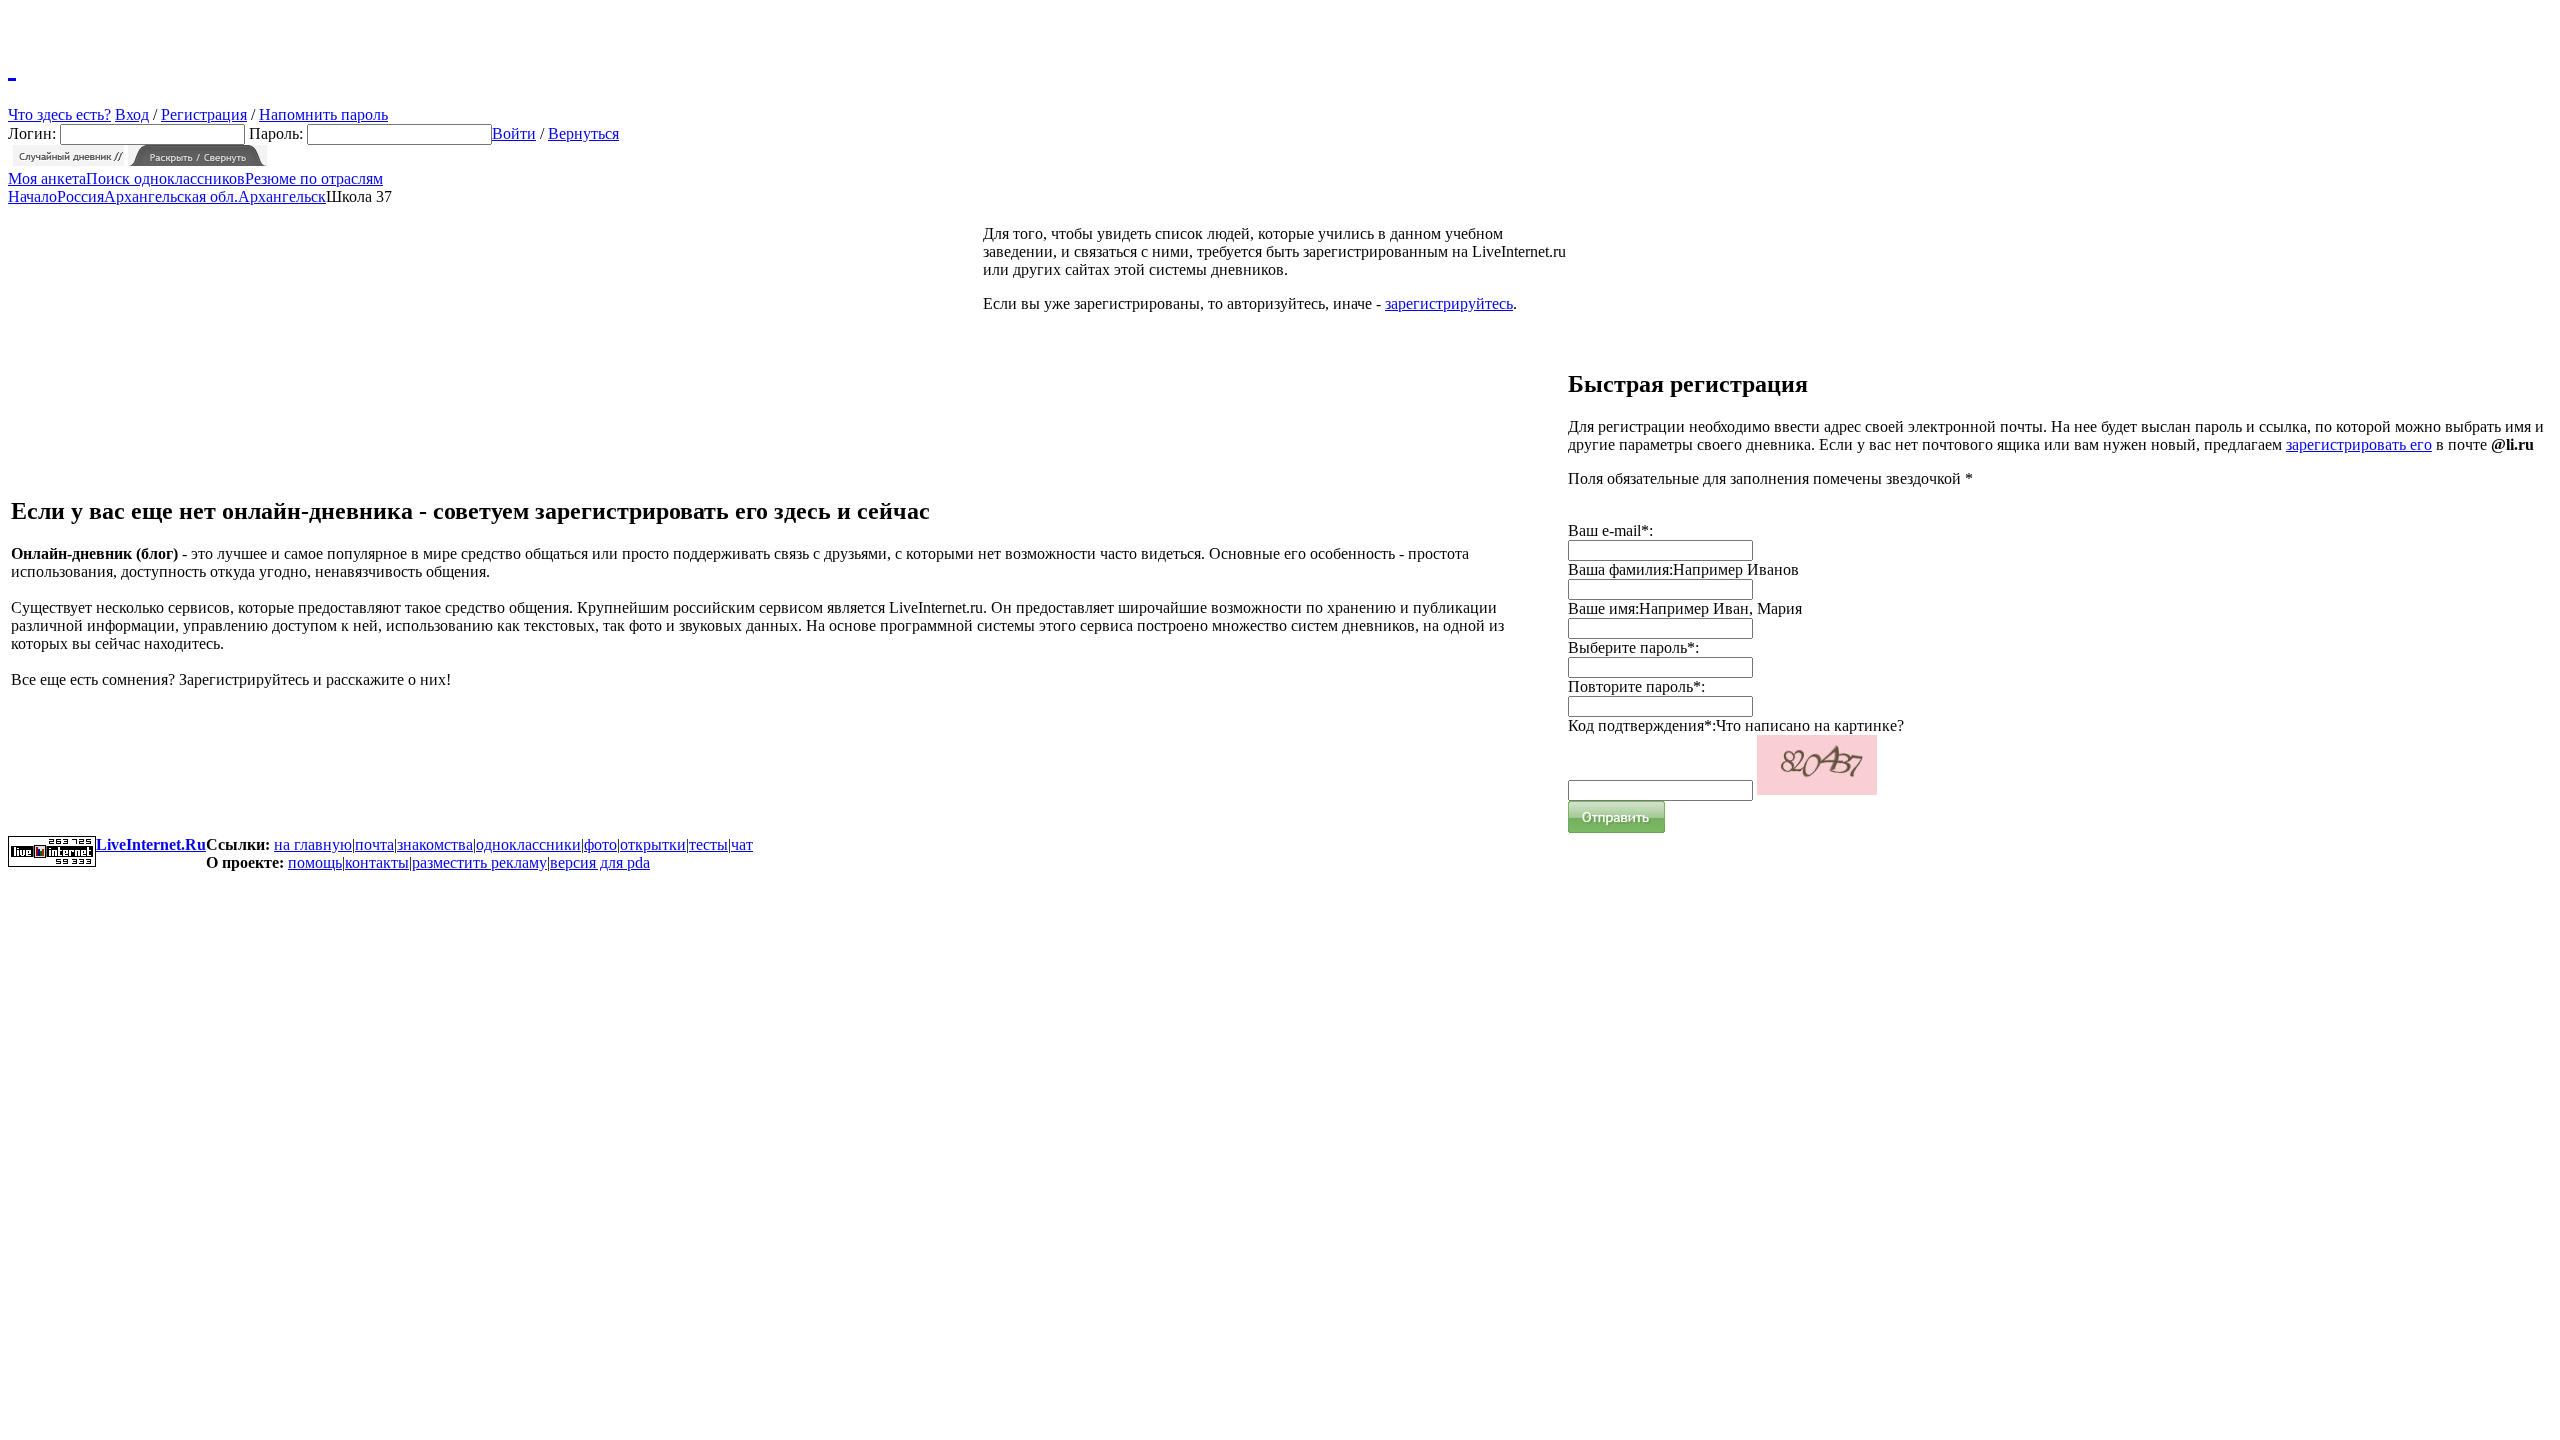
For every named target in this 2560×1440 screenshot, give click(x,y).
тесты (708, 844)
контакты (377, 862)
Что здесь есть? (59, 114)
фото (600, 844)
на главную (313, 844)
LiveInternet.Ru (151, 844)
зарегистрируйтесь (1449, 303)
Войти (514, 133)
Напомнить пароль (323, 114)
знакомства (435, 844)
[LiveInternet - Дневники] (12, 65)
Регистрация (204, 114)
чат (742, 844)
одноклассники (528, 844)
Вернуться (583, 133)
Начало (32, 196)
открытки (653, 844)
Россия (80, 196)
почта (374, 844)
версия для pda (600, 862)
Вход (132, 114)
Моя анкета (47, 178)
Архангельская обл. (171, 196)
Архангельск (282, 196)
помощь (315, 862)
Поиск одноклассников (165, 178)
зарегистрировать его (2359, 444)
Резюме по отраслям (314, 178)
